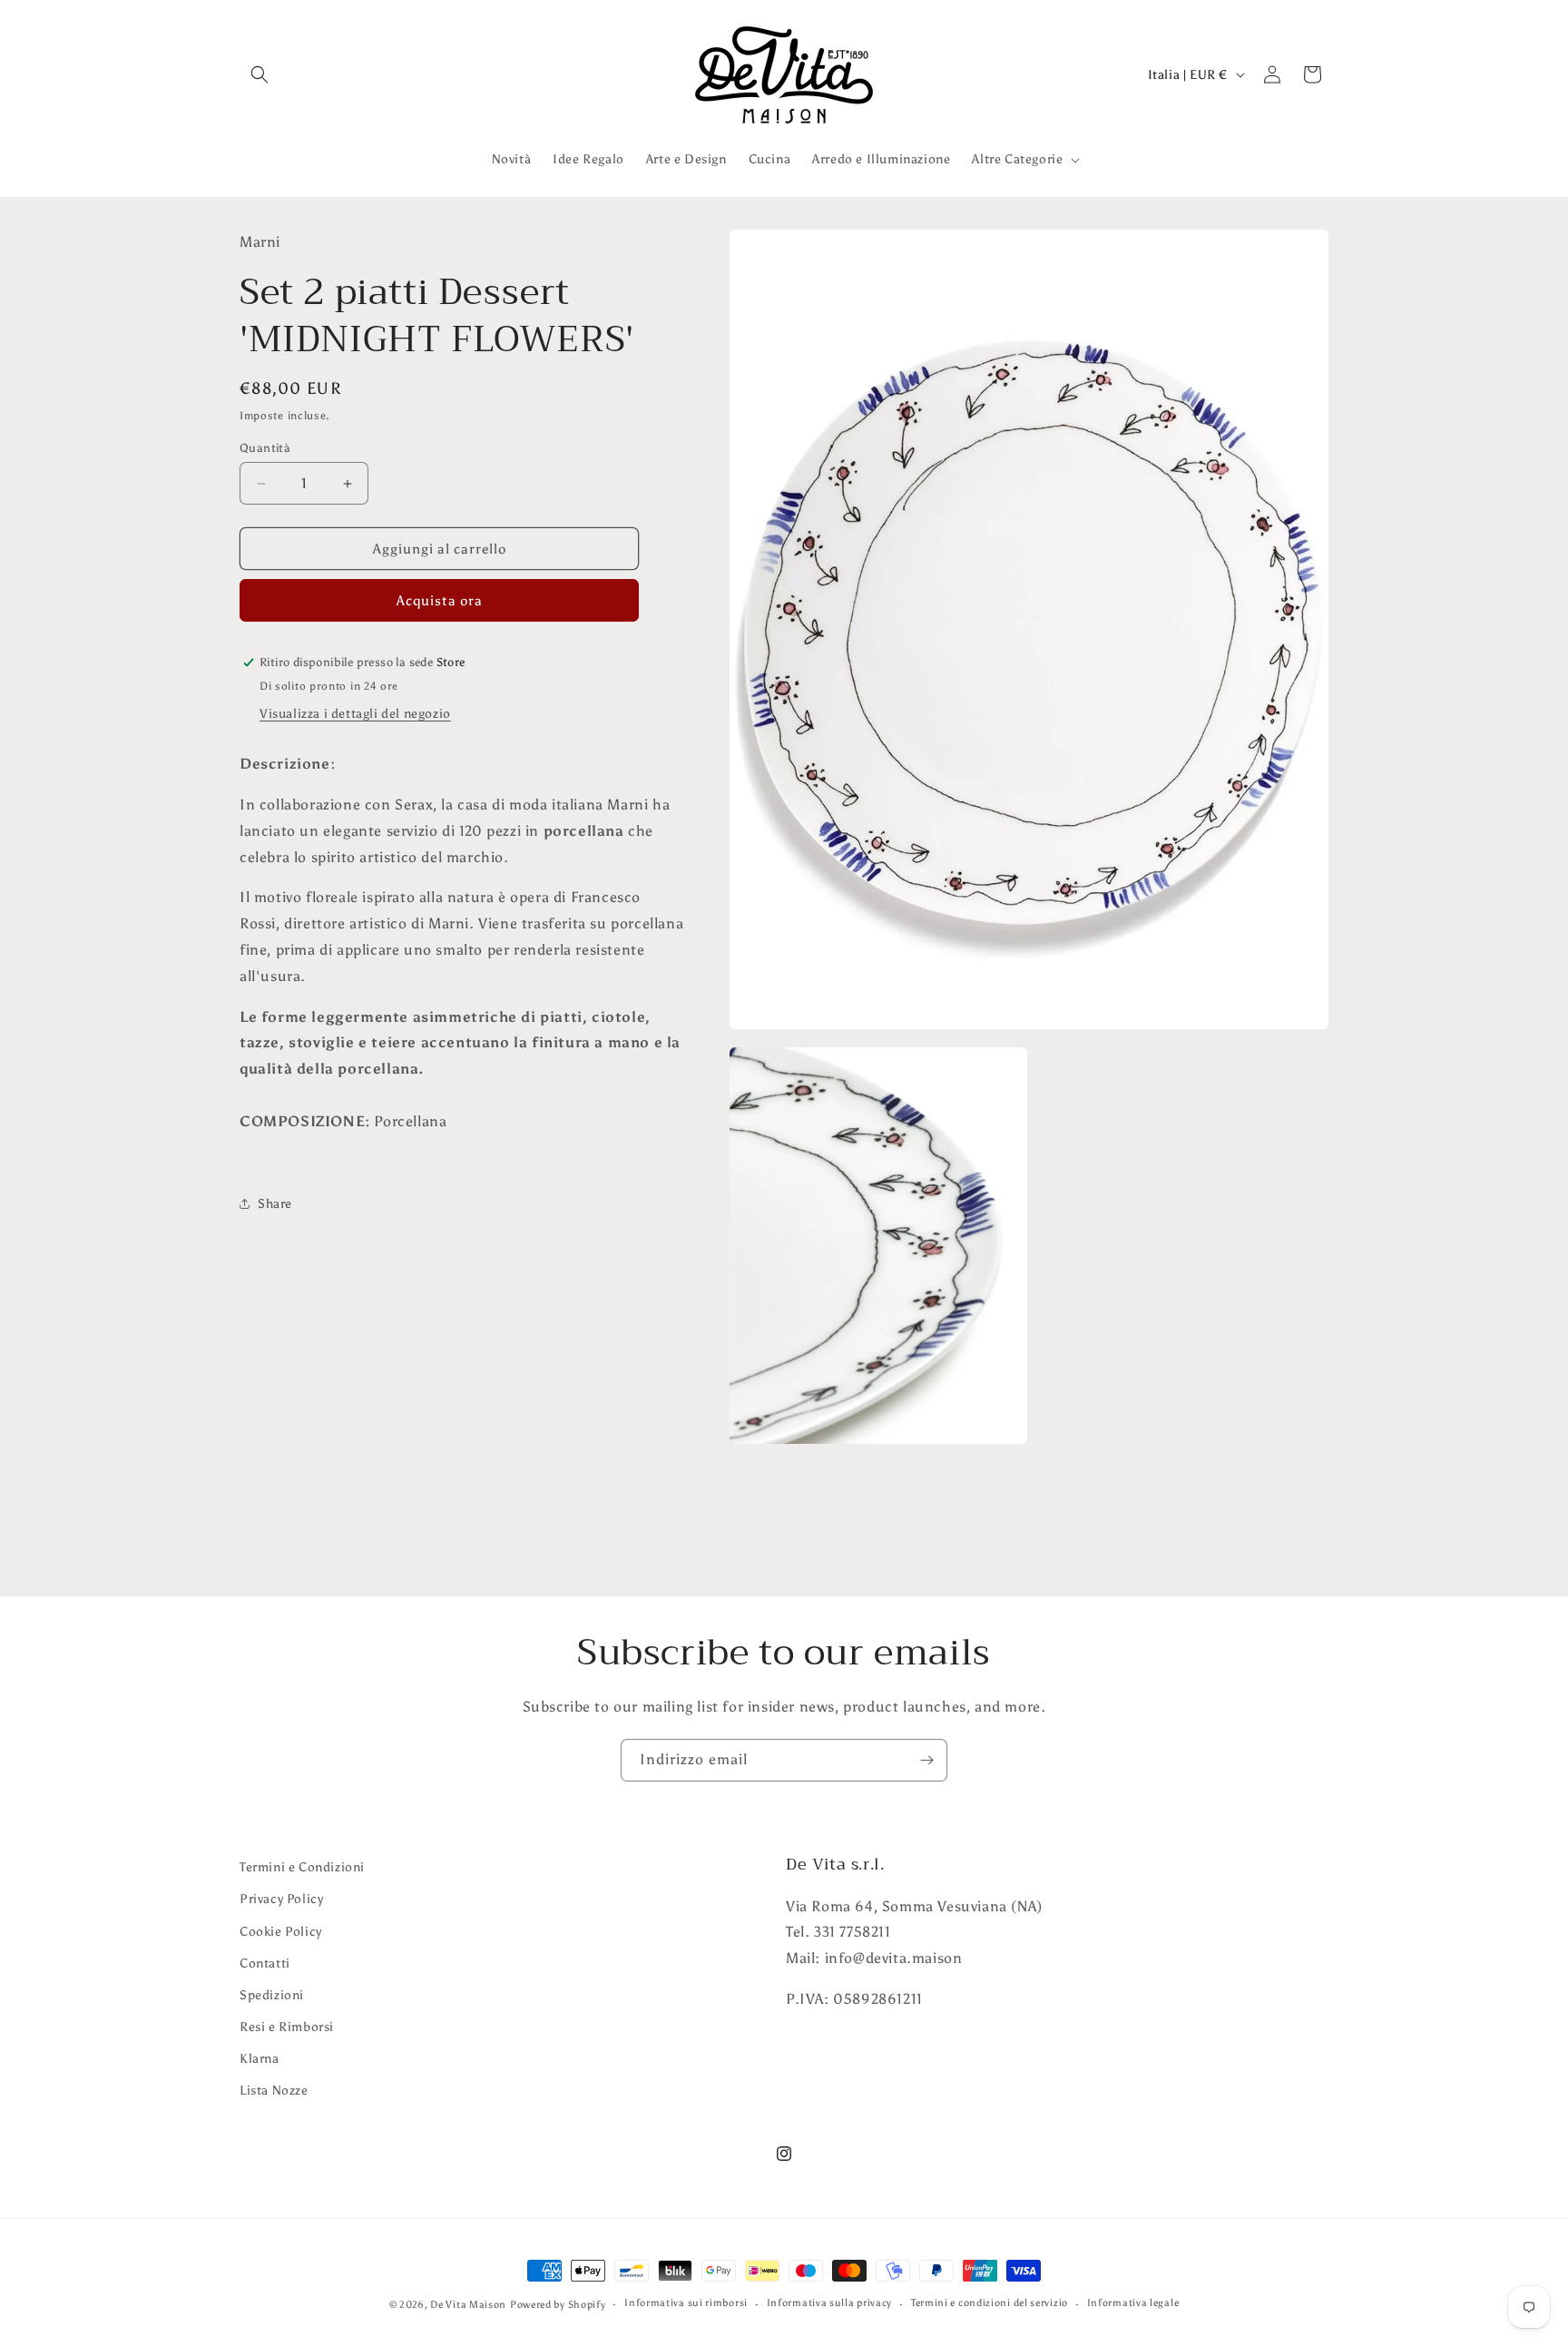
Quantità (265, 448)
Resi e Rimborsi (287, 2027)
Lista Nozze (274, 2091)
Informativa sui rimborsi (686, 2303)
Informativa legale (1133, 2303)
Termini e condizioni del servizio (990, 2303)
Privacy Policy (281, 1899)
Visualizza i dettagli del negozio (355, 714)
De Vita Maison (468, 2305)
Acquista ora (440, 601)
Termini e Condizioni (302, 1867)
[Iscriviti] (926, 1760)
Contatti (265, 1963)
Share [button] (275, 1204)
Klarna (260, 2059)
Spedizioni (272, 1995)
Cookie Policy (281, 1932)
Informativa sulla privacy (830, 2303)
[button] (260, 74)
